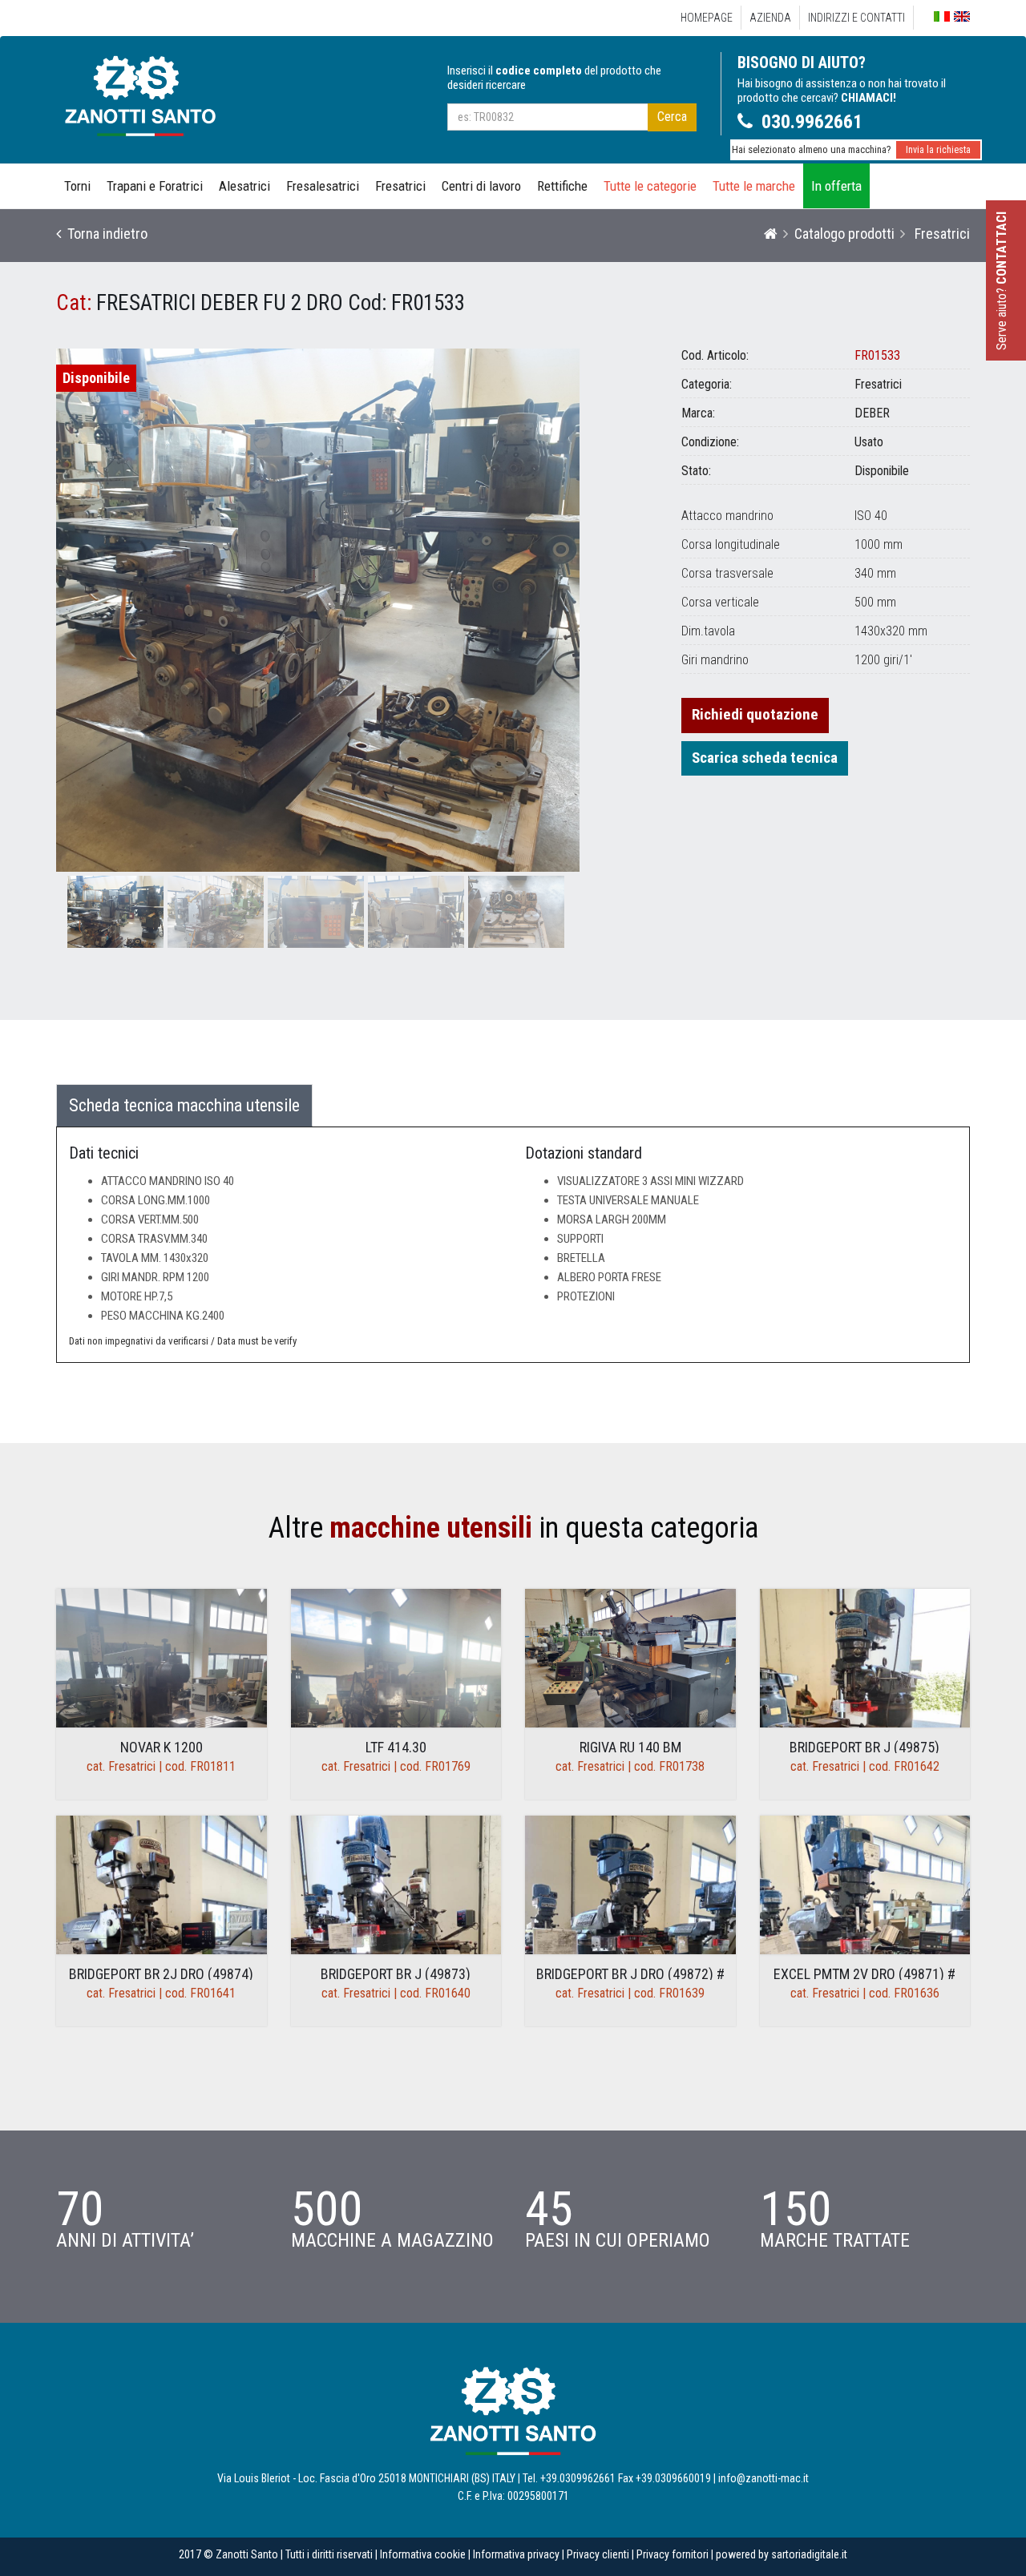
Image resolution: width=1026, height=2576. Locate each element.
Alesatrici (244, 186)
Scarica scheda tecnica (765, 758)
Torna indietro (104, 234)
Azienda (770, 18)
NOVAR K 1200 (162, 1747)
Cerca (672, 117)
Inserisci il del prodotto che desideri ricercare (554, 78)
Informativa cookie (423, 2554)
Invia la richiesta (938, 150)
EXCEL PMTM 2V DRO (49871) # (864, 1974)
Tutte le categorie (650, 186)
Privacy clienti (598, 2554)
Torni (77, 186)
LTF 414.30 (396, 1747)
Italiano (942, 16)
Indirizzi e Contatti (856, 18)
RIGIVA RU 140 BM (630, 1747)
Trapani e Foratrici (155, 186)
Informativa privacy (516, 2554)
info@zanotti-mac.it (763, 2478)
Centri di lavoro (481, 186)
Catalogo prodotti (844, 234)
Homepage (707, 18)
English (962, 16)
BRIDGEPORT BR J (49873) (396, 1974)
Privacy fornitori (673, 2554)
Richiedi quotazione (755, 714)
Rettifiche (562, 186)
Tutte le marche (754, 186)
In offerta (836, 186)
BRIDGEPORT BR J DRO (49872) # (630, 1974)
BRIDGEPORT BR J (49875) (864, 1747)
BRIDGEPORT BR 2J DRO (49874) (161, 1974)
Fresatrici (400, 186)
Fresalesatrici (323, 186)
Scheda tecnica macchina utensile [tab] (184, 1105)
